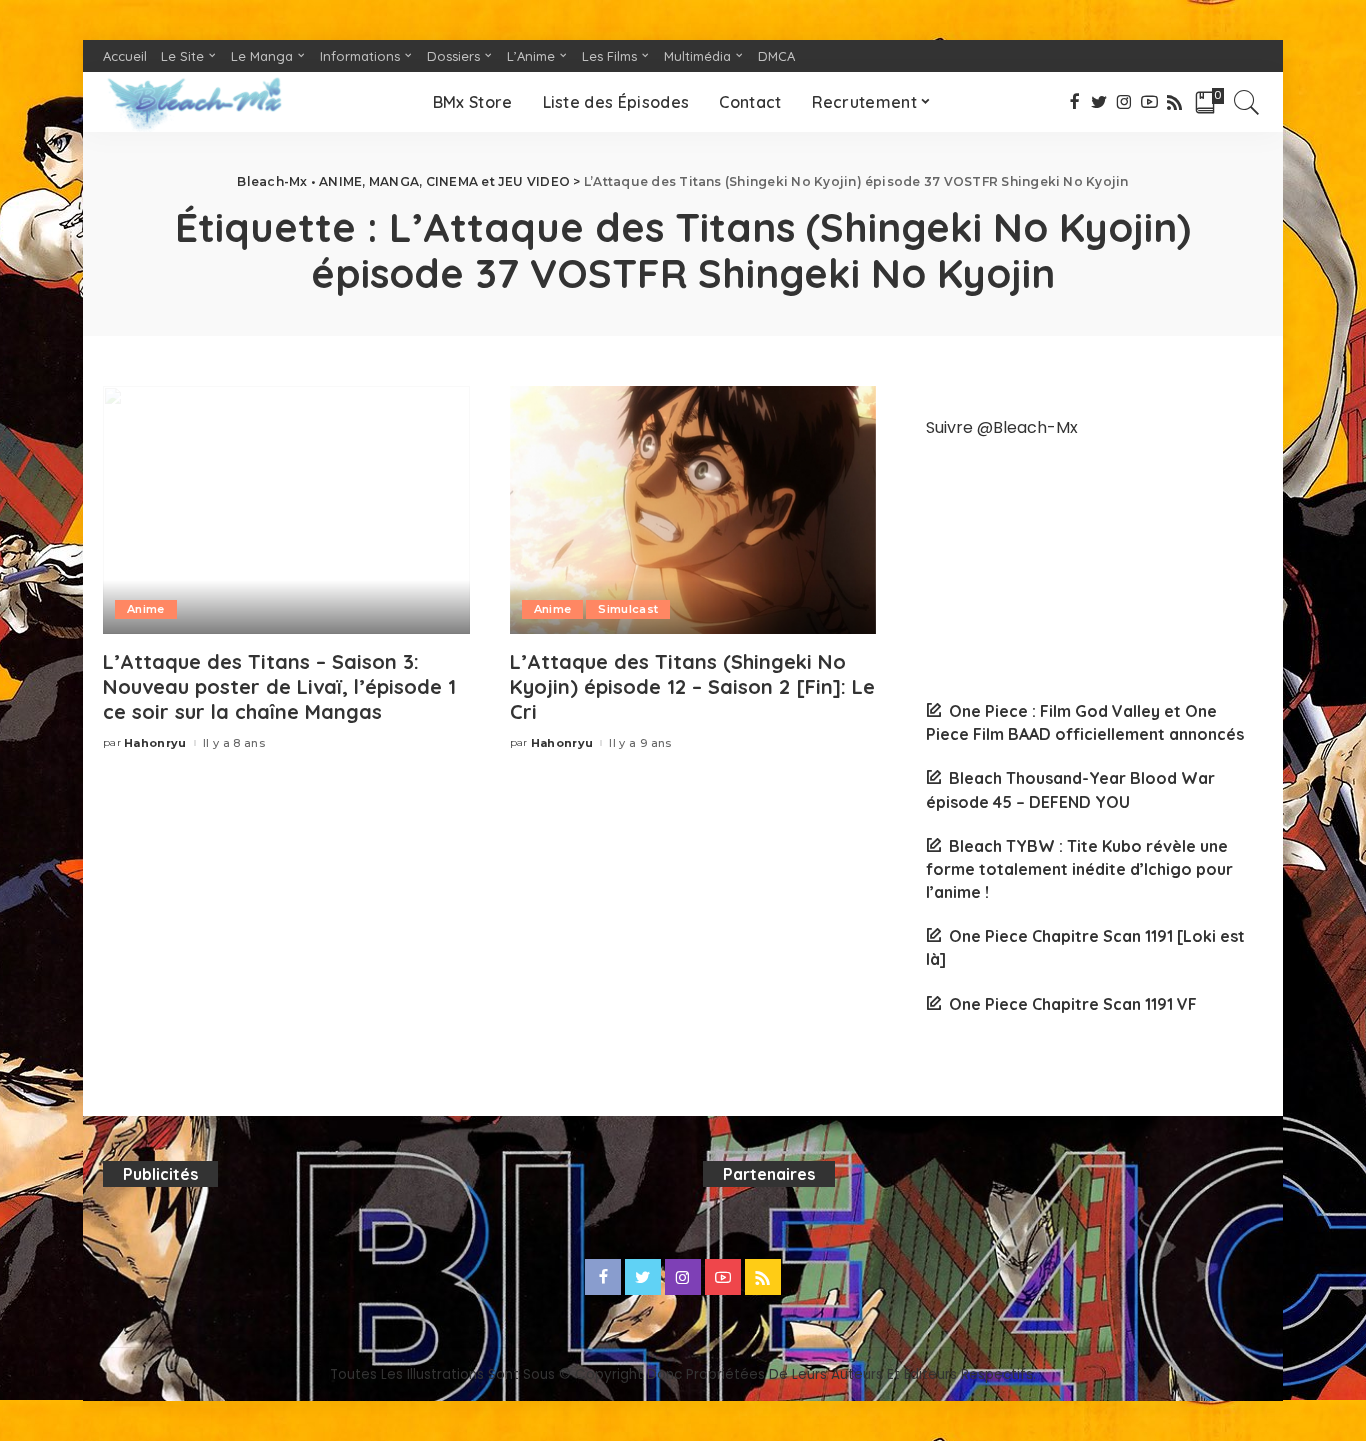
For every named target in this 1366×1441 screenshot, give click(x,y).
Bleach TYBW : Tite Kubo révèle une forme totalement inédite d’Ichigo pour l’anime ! (1079, 869)
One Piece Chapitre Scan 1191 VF (1073, 1004)
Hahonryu (155, 743)
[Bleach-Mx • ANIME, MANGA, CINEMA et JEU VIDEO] (194, 102)
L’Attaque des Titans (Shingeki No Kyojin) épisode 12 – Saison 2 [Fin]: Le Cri (692, 686)
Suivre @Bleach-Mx (1002, 427)
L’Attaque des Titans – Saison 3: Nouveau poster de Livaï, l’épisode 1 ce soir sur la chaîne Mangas (279, 686)
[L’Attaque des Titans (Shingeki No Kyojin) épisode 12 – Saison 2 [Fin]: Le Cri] (693, 510)
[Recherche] (1247, 102)
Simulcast (628, 609)
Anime (146, 609)
